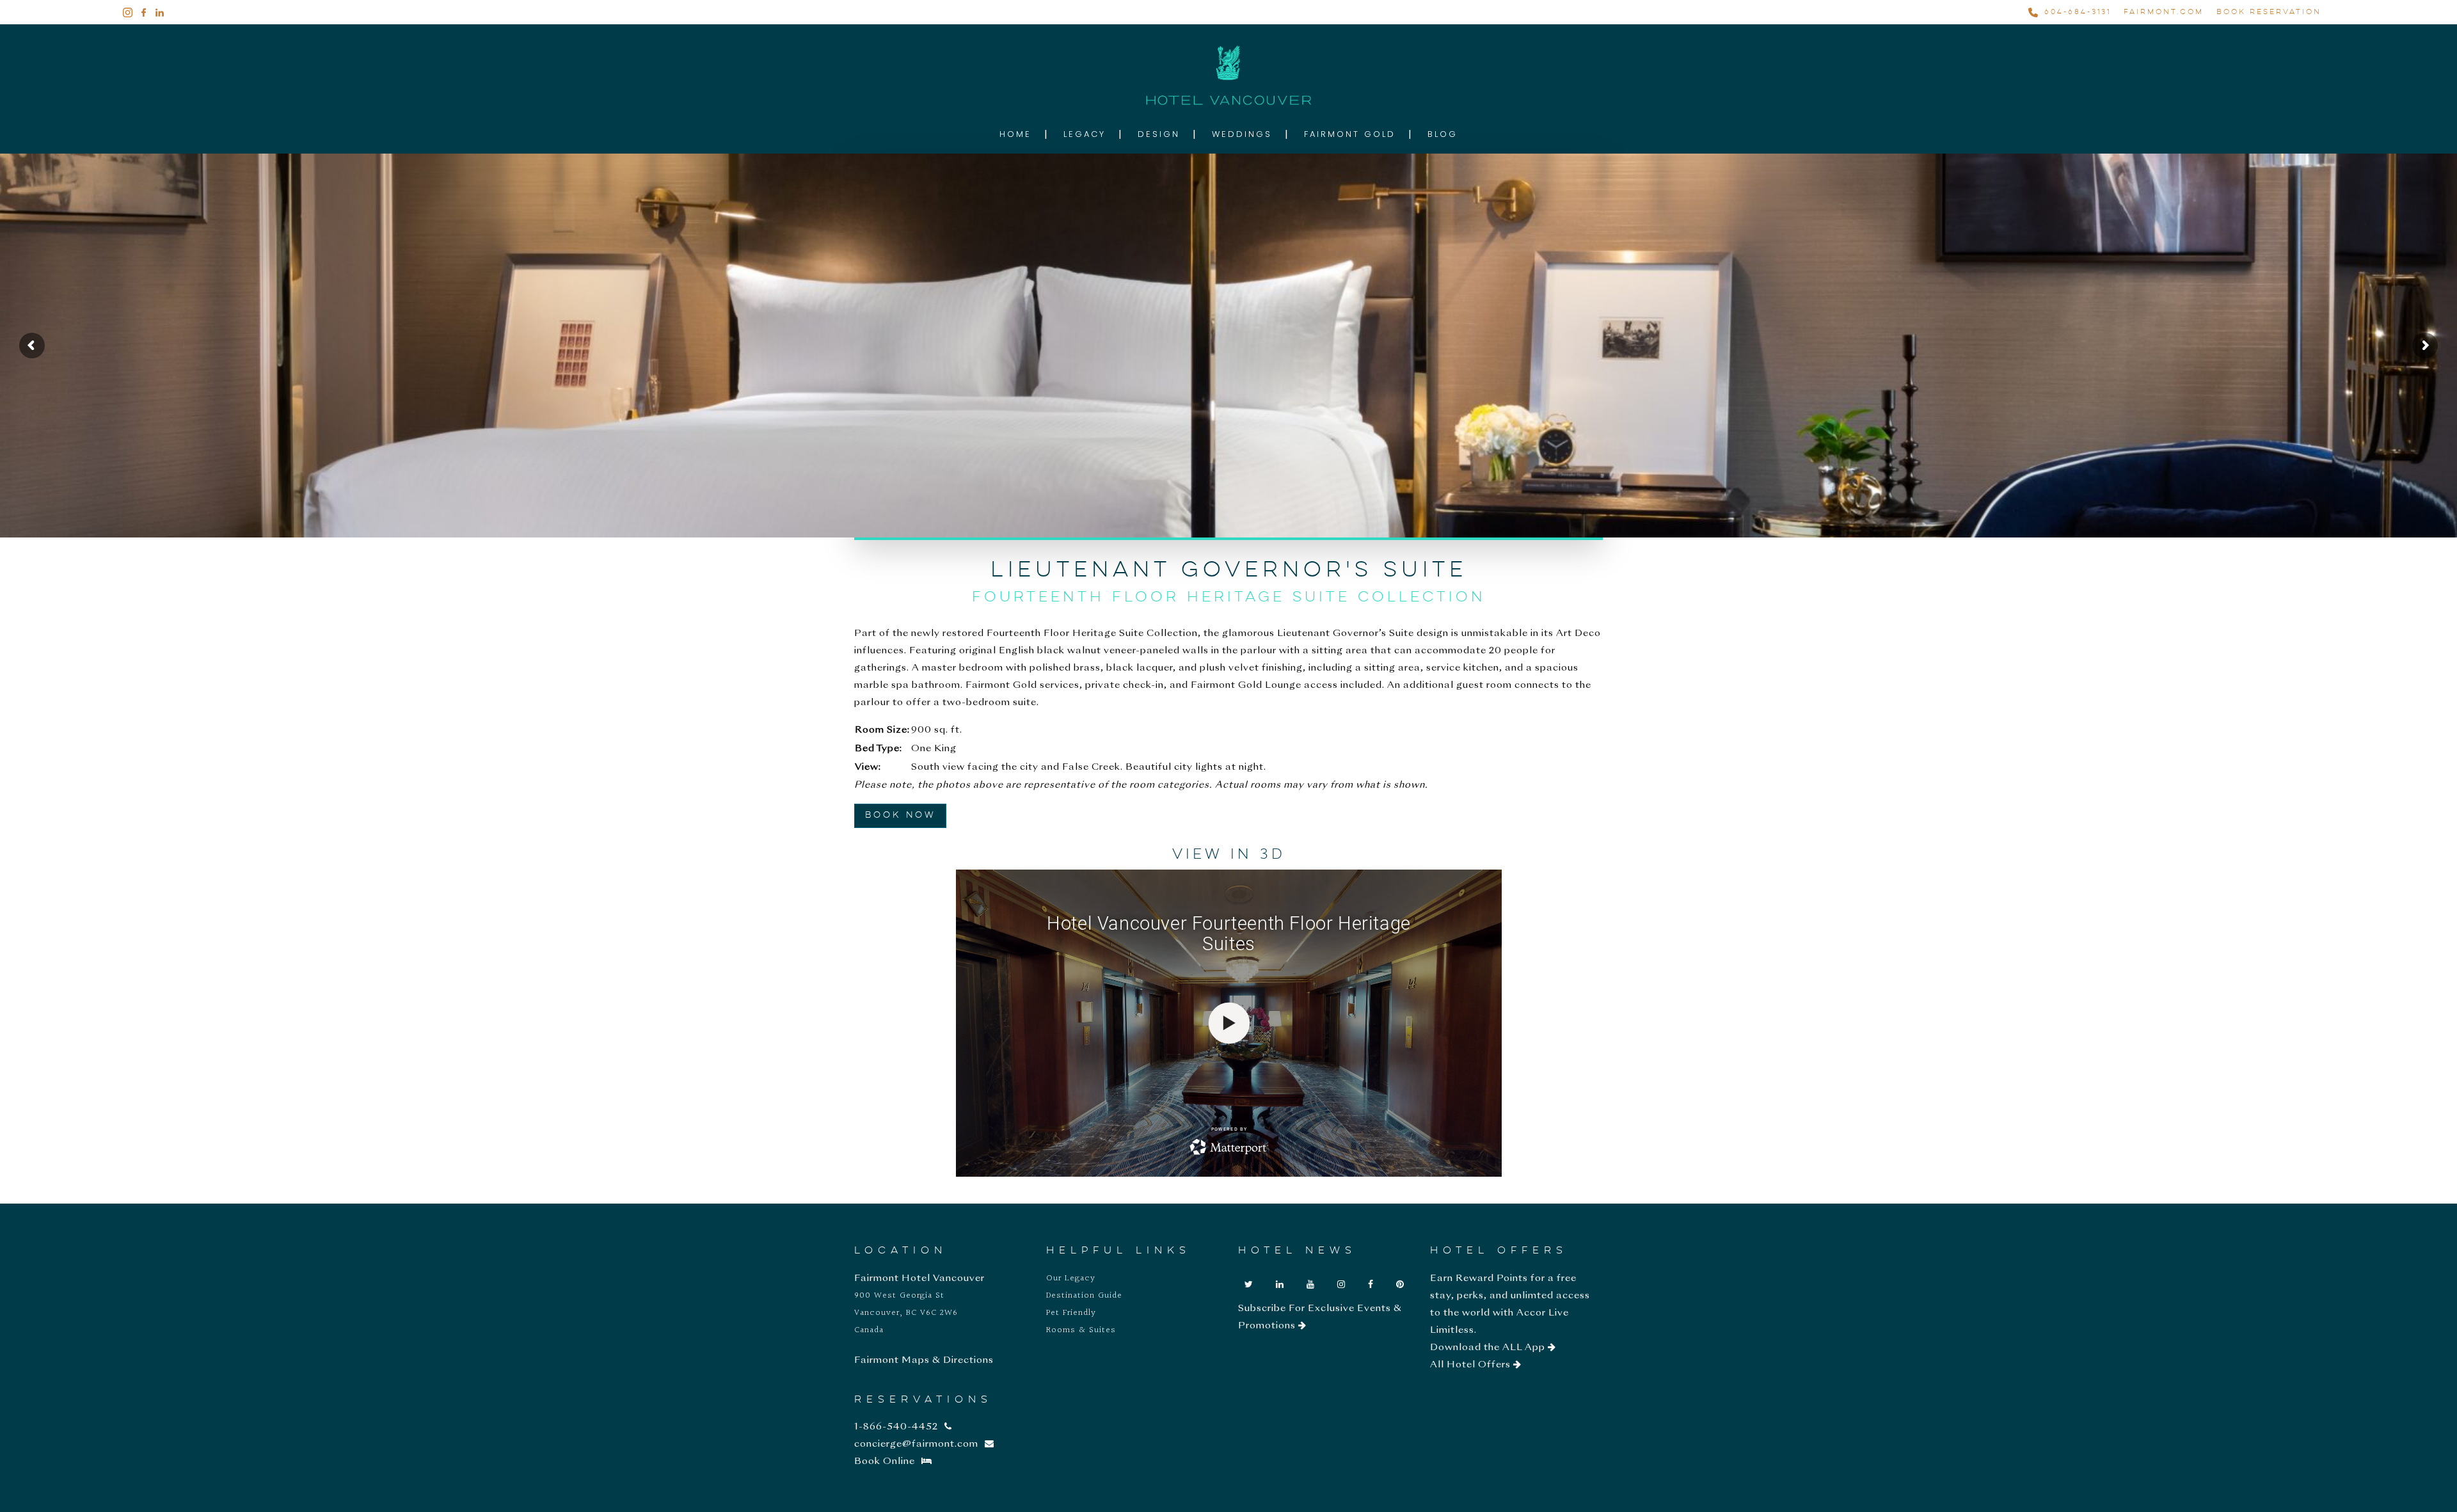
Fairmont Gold (1350, 134)
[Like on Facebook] (1371, 1285)
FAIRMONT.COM (2164, 12)
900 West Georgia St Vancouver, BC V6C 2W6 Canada (906, 1313)
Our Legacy (1071, 1278)
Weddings (1242, 134)
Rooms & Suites (1081, 1330)
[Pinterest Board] (1400, 1285)
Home (1015, 134)
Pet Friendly (1071, 1313)
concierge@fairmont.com (916, 1444)
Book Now (900, 815)
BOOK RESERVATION (2269, 12)
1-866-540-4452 (896, 1427)
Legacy (1085, 134)
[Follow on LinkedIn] (1280, 1285)
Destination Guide (1084, 1296)
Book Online (885, 1461)
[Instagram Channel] (1341, 1285)
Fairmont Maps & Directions (924, 1360)
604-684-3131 (2078, 12)
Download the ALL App (1489, 1348)
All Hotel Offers (1472, 1365)
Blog (1443, 134)
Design (1159, 134)
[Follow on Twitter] (1249, 1285)
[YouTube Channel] (1311, 1285)
